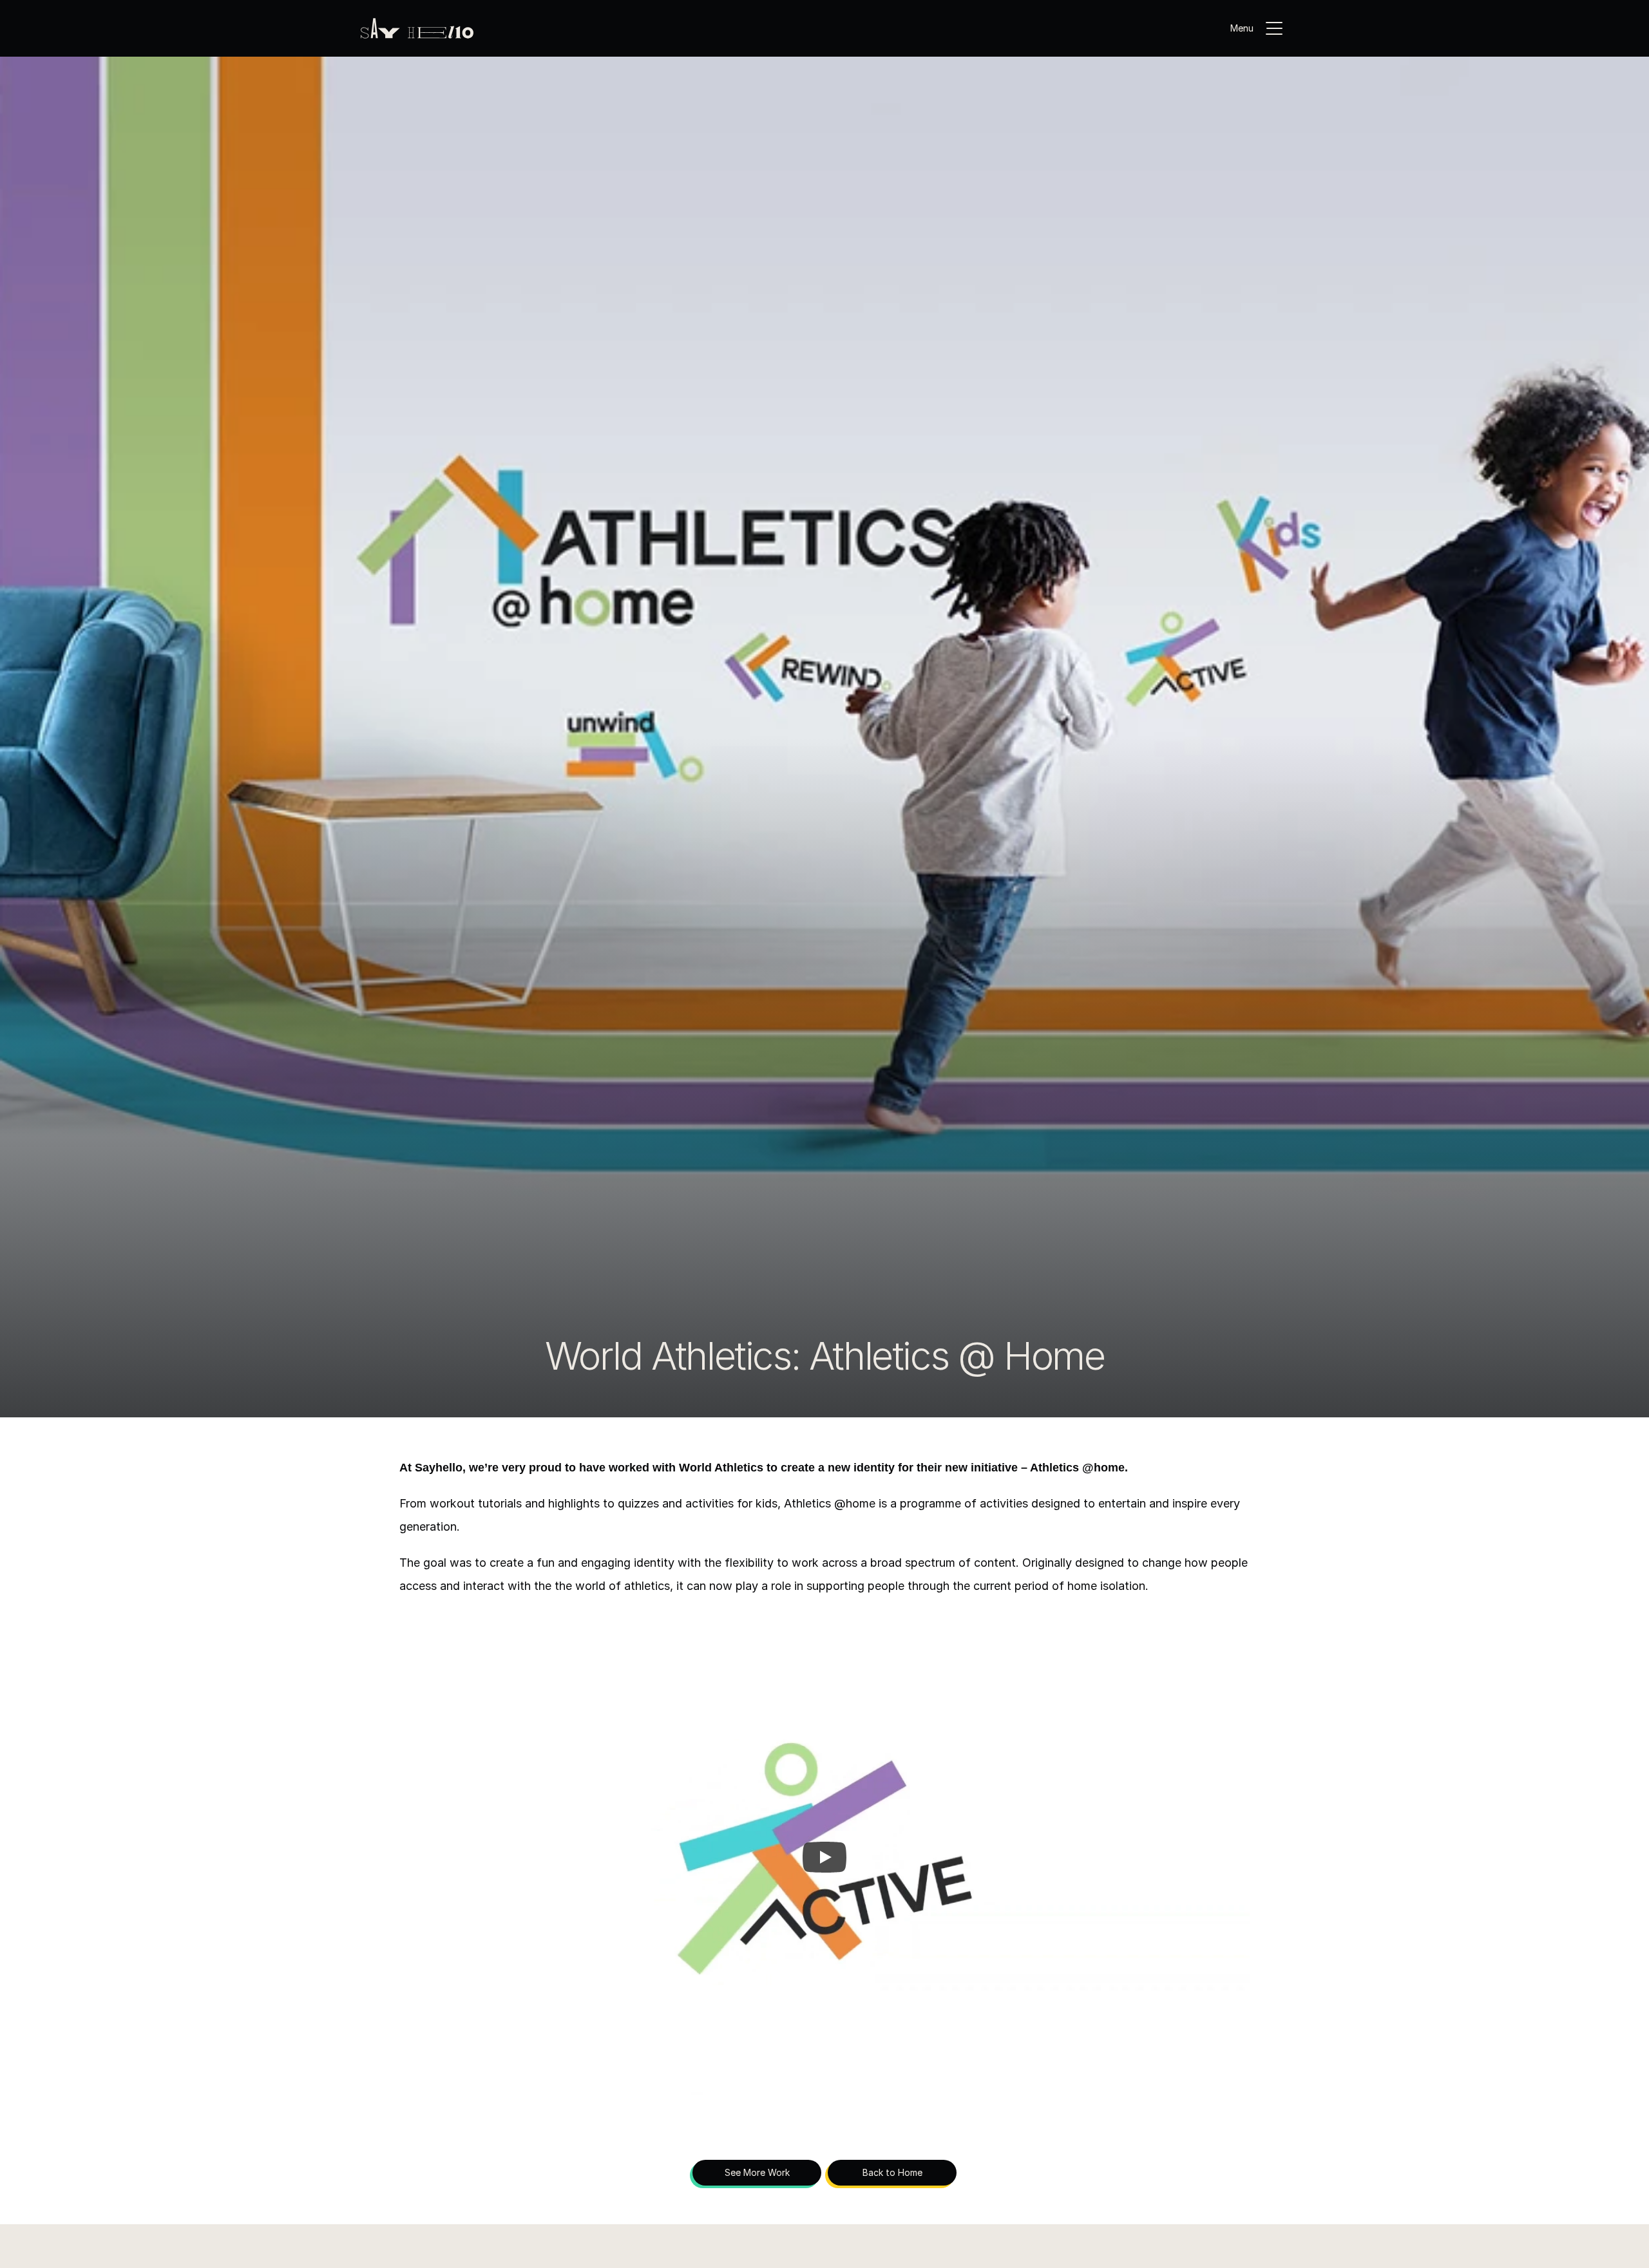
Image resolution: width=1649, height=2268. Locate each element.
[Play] (824, 1857)
